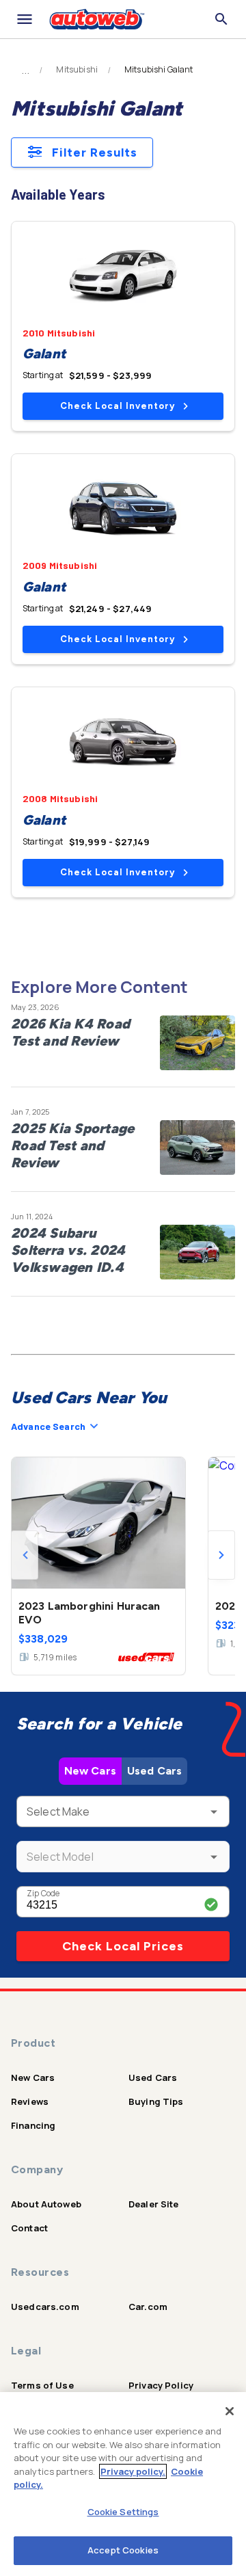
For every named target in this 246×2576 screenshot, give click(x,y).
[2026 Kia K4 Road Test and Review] (197, 1043)
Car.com (148, 2307)
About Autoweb (46, 2204)
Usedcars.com (45, 2307)
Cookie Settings (123, 2512)
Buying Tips (156, 2101)
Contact (29, 2228)
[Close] (230, 2411)
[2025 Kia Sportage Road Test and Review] (197, 1147)
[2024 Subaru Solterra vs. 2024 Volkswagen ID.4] (197, 1252)
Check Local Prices (123, 1946)
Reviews (30, 2101)
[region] (123, 2484)
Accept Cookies (123, 2550)
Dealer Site (154, 2204)
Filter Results (95, 152)
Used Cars (154, 1771)
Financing (33, 2125)
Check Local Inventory (118, 406)
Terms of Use (42, 2385)
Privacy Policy (161, 2385)
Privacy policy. (133, 2471)
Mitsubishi (77, 70)
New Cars (90, 1771)
